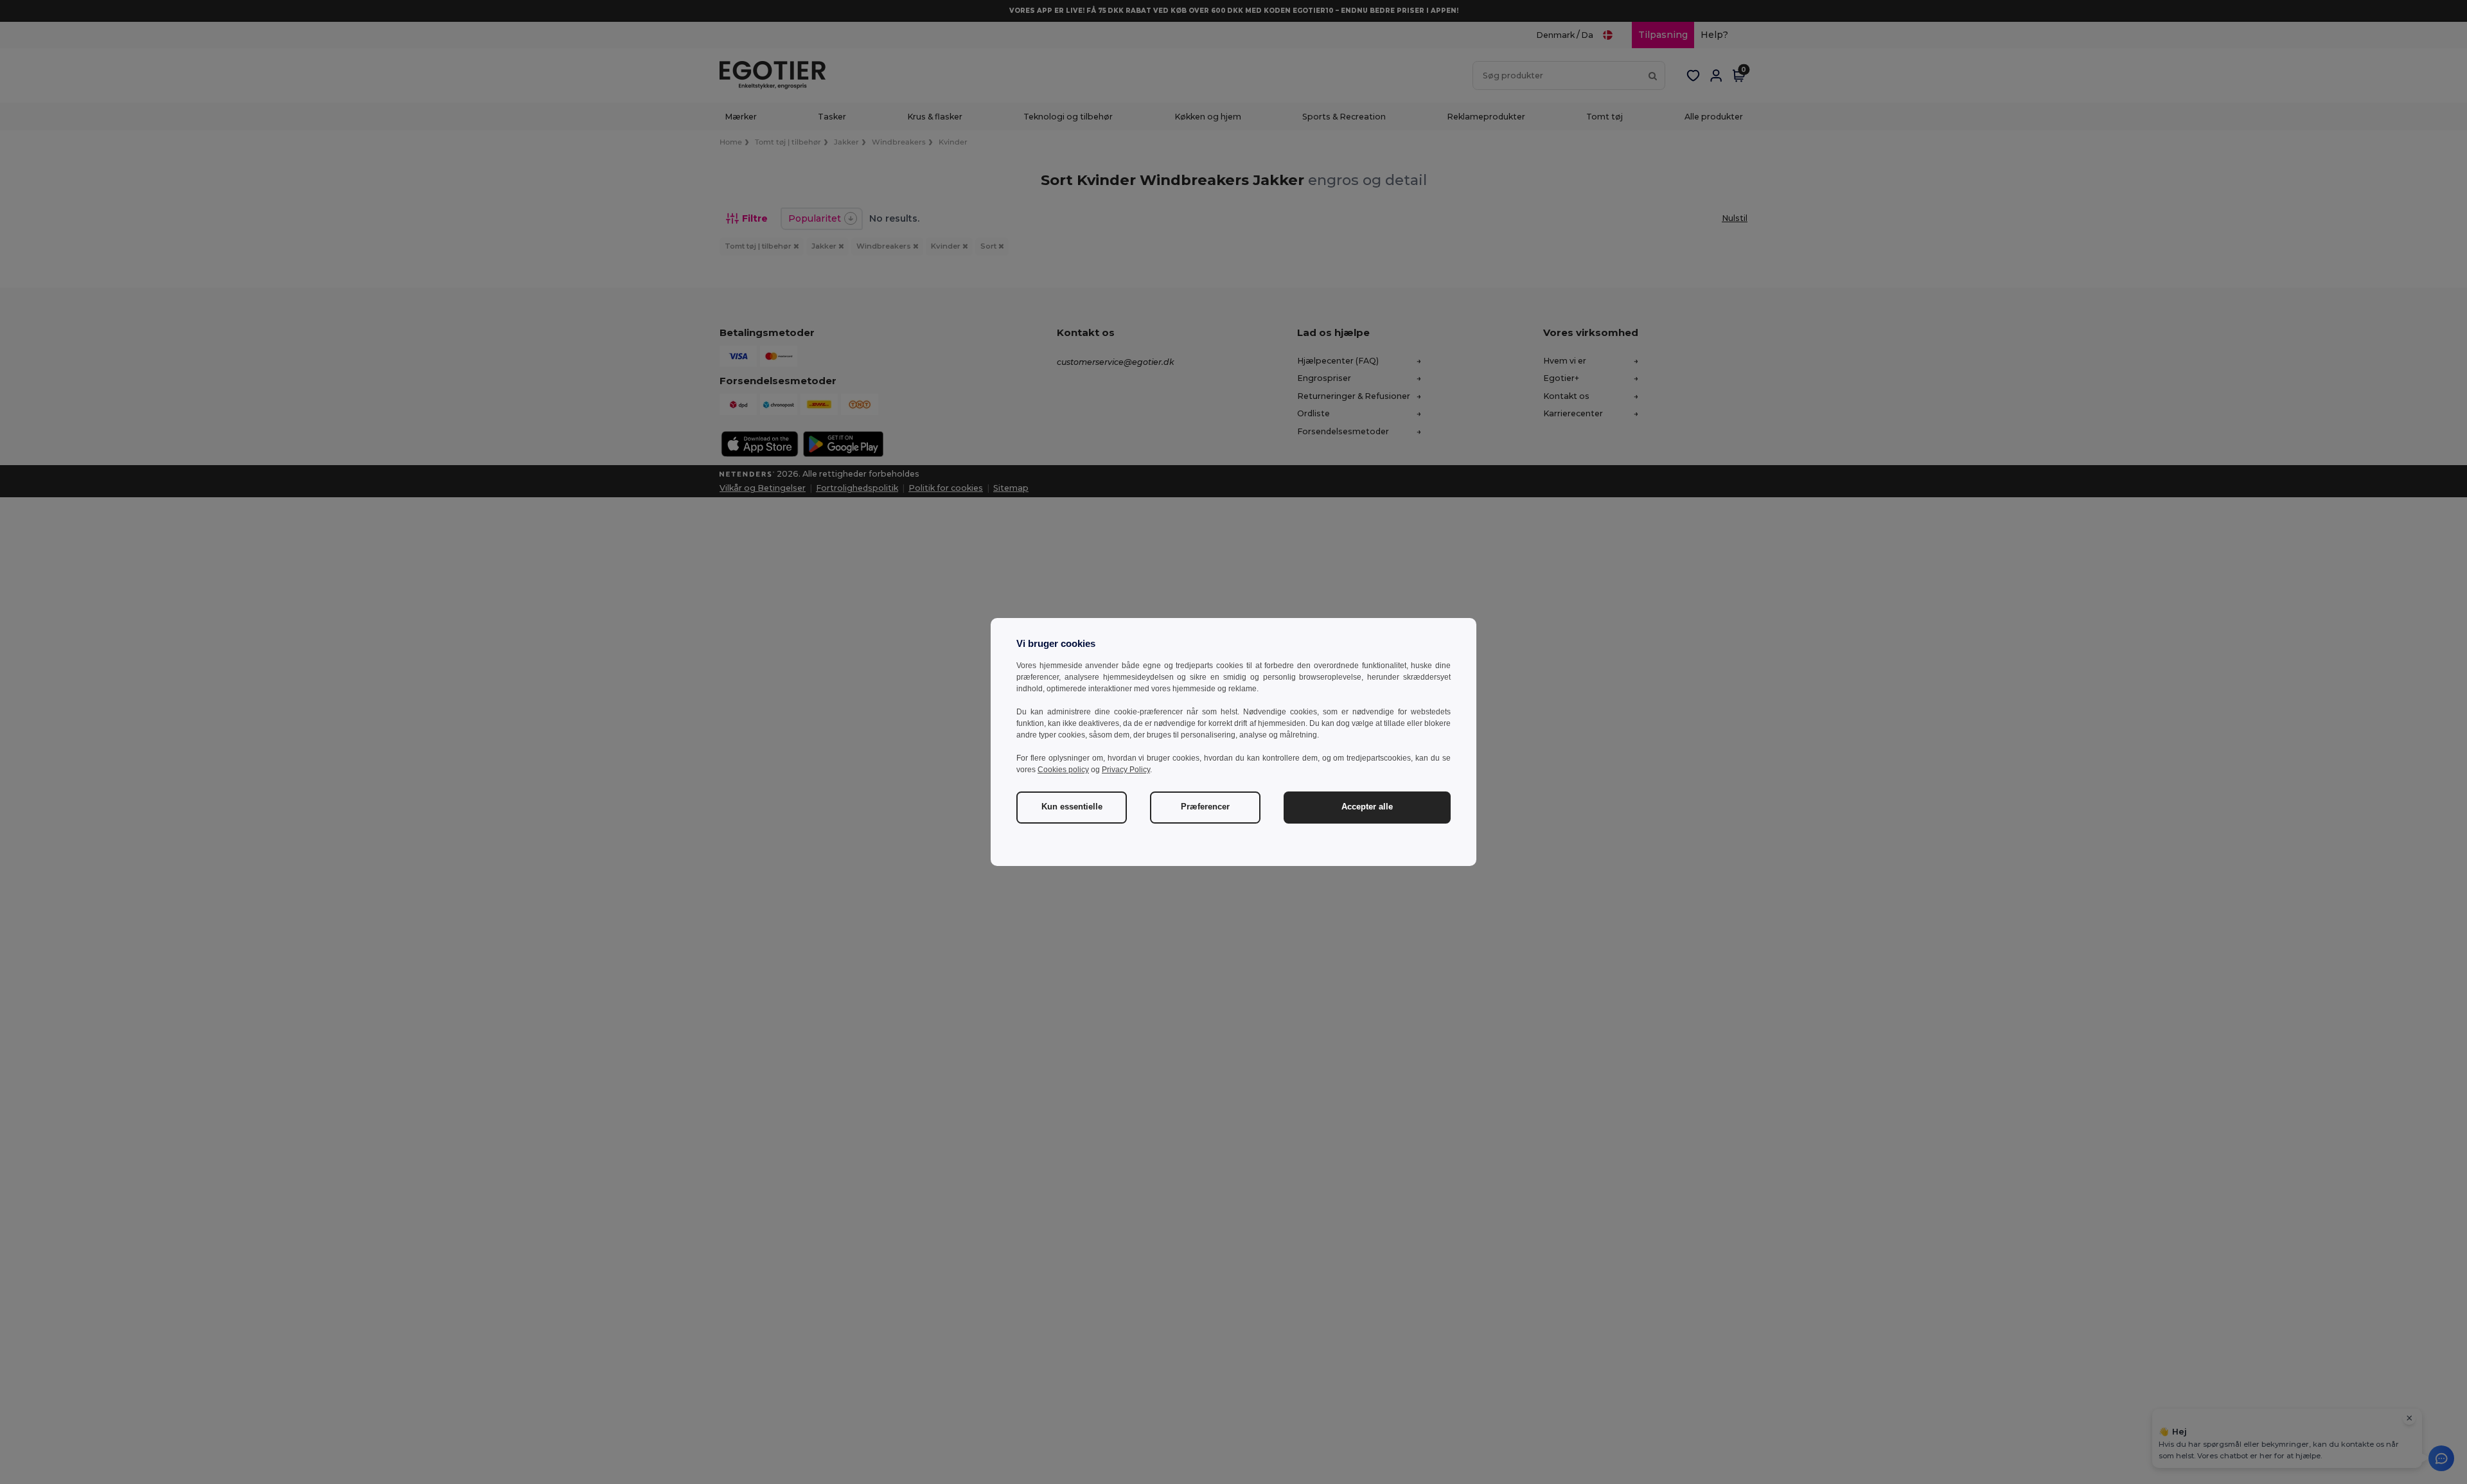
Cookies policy (1063, 770)
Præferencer (1205, 807)
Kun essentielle (1072, 807)
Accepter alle (1367, 807)
